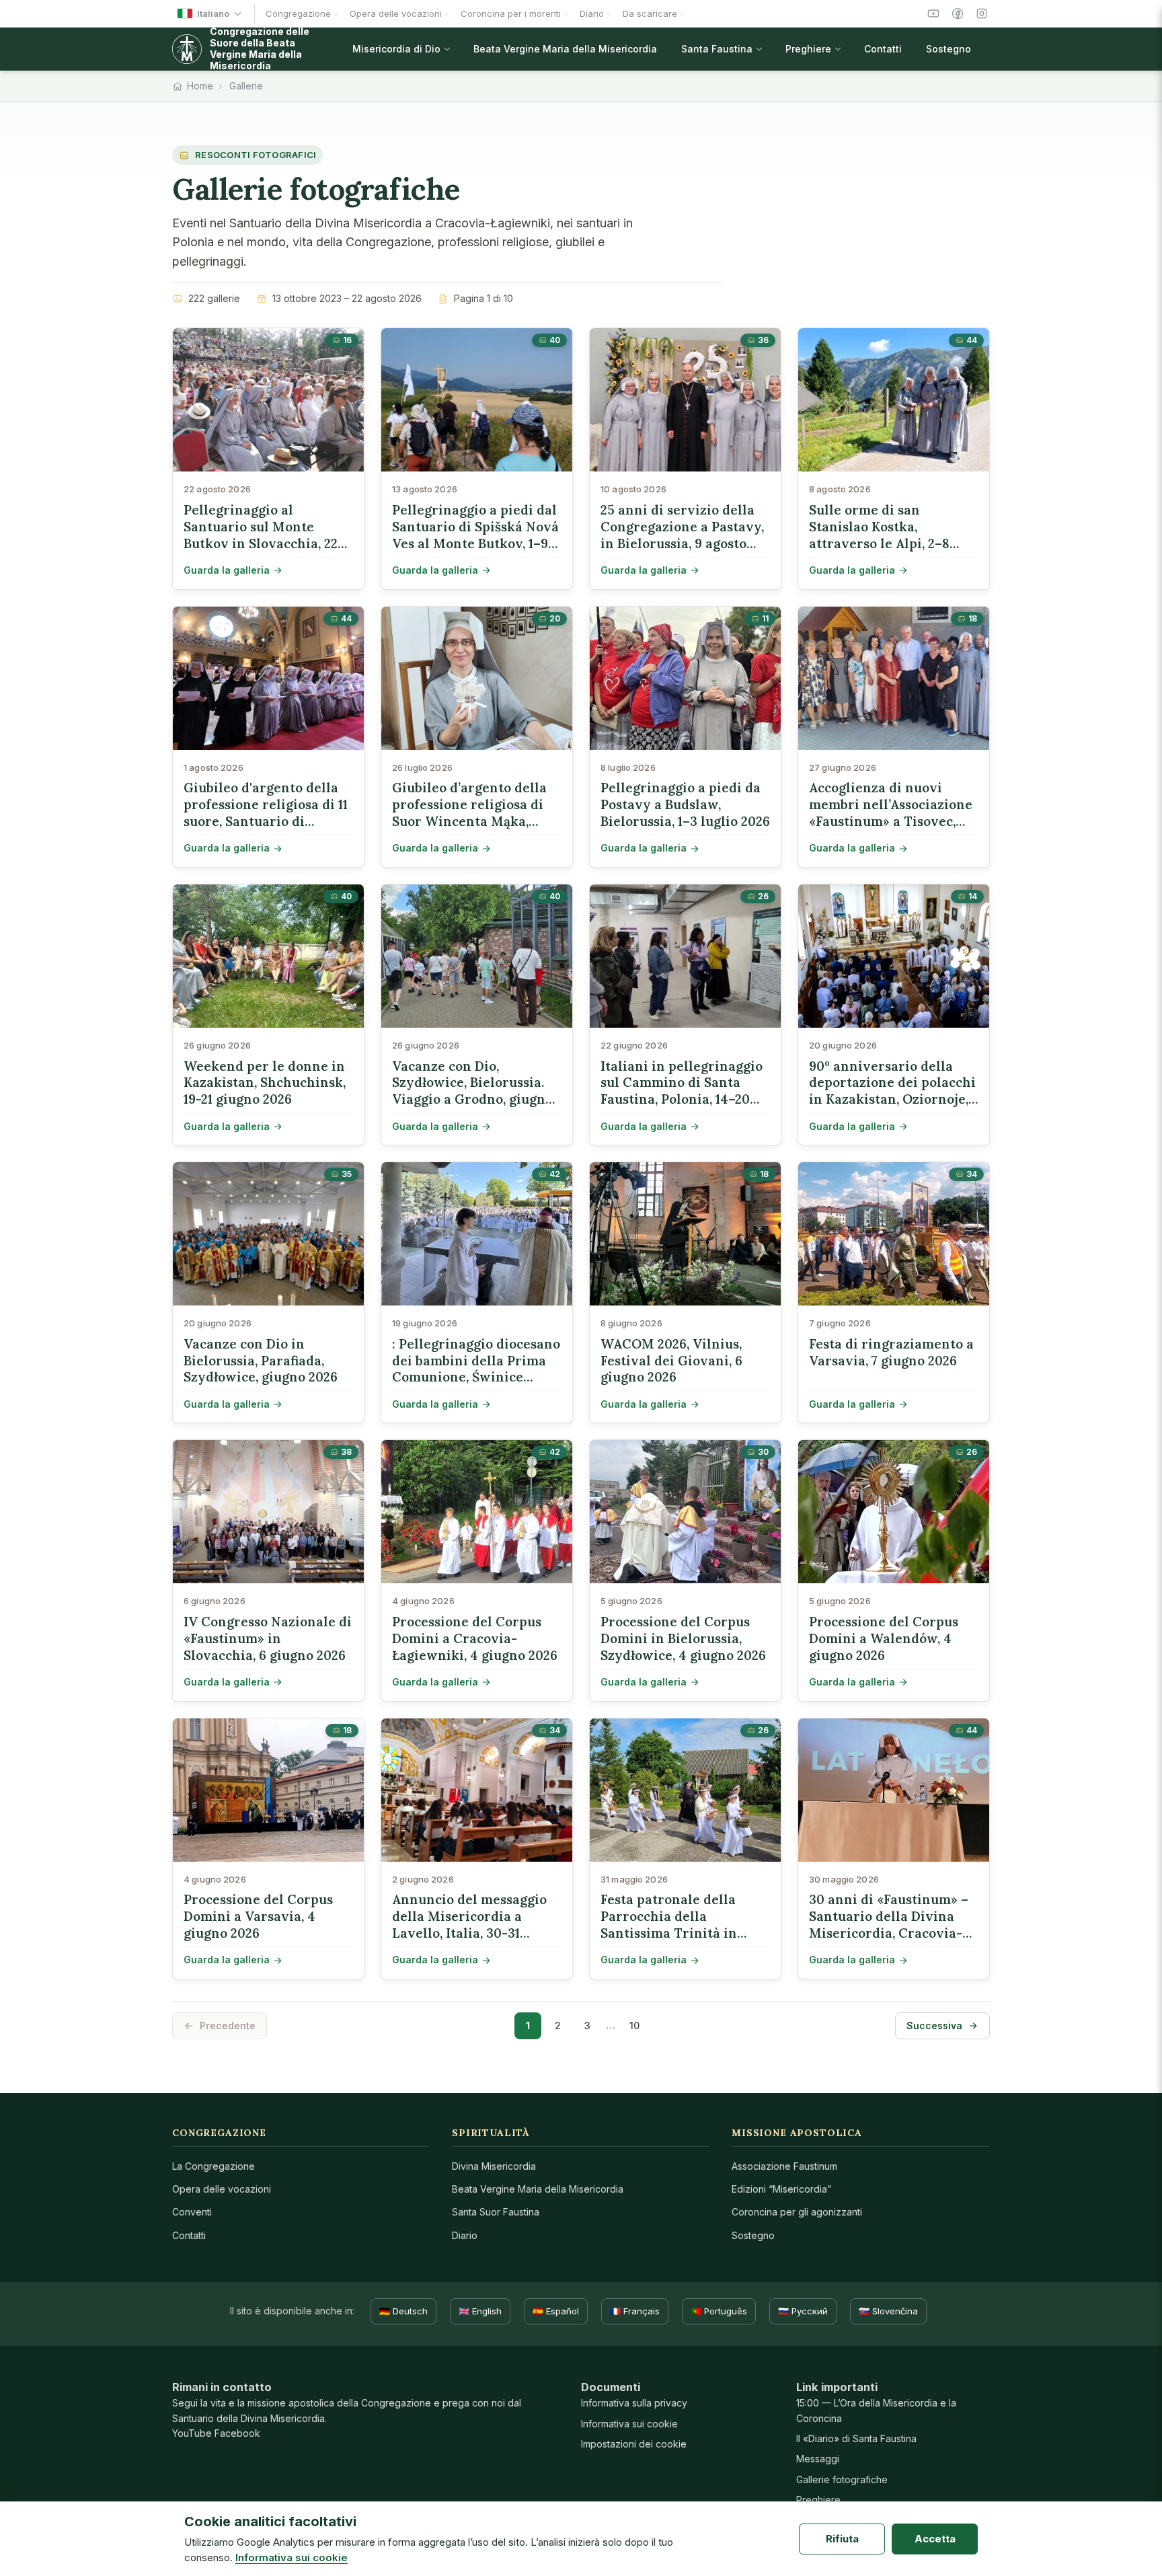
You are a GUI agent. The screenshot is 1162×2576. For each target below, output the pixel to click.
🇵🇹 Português (719, 2311)
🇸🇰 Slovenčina (888, 2311)
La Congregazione (214, 2166)
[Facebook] (958, 13)
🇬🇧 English (480, 2311)
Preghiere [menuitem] (808, 49)
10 (634, 2025)
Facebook (237, 2433)
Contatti (189, 2235)
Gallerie (246, 86)
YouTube (192, 2433)
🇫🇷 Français (635, 2311)
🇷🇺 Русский (803, 2311)
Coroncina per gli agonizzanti (797, 2212)
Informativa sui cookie (629, 2424)
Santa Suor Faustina (496, 2212)
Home (200, 86)
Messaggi (818, 2459)
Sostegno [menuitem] (948, 49)
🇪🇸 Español (556, 2311)
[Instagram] (982, 13)
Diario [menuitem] (592, 13)
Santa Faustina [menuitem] (717, 49)
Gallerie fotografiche (842, 2479)
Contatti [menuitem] (883, 49)
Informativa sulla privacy (634, 2403)
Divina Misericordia (494, 2166)
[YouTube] (933, 13)
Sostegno (753, 2235)
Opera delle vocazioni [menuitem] (396, 13)
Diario (465, 2235)
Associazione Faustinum (784, 2166)
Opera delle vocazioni (222, 2189)
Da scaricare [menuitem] (650, 13)
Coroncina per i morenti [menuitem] (511, 13)
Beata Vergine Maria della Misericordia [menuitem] (565, 49)
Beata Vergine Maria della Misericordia (538, 2189)
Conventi (192, 2212)
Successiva (934, 2025)
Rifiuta (842, 2539)
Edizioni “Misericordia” (781, 2189)
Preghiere (818, 2500)
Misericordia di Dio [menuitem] (396, 49)
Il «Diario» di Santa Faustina (856, 2438)
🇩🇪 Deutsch (403, 2311)
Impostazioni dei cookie (634, 2444)
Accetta (935, 2539)
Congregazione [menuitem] (298, 13)
